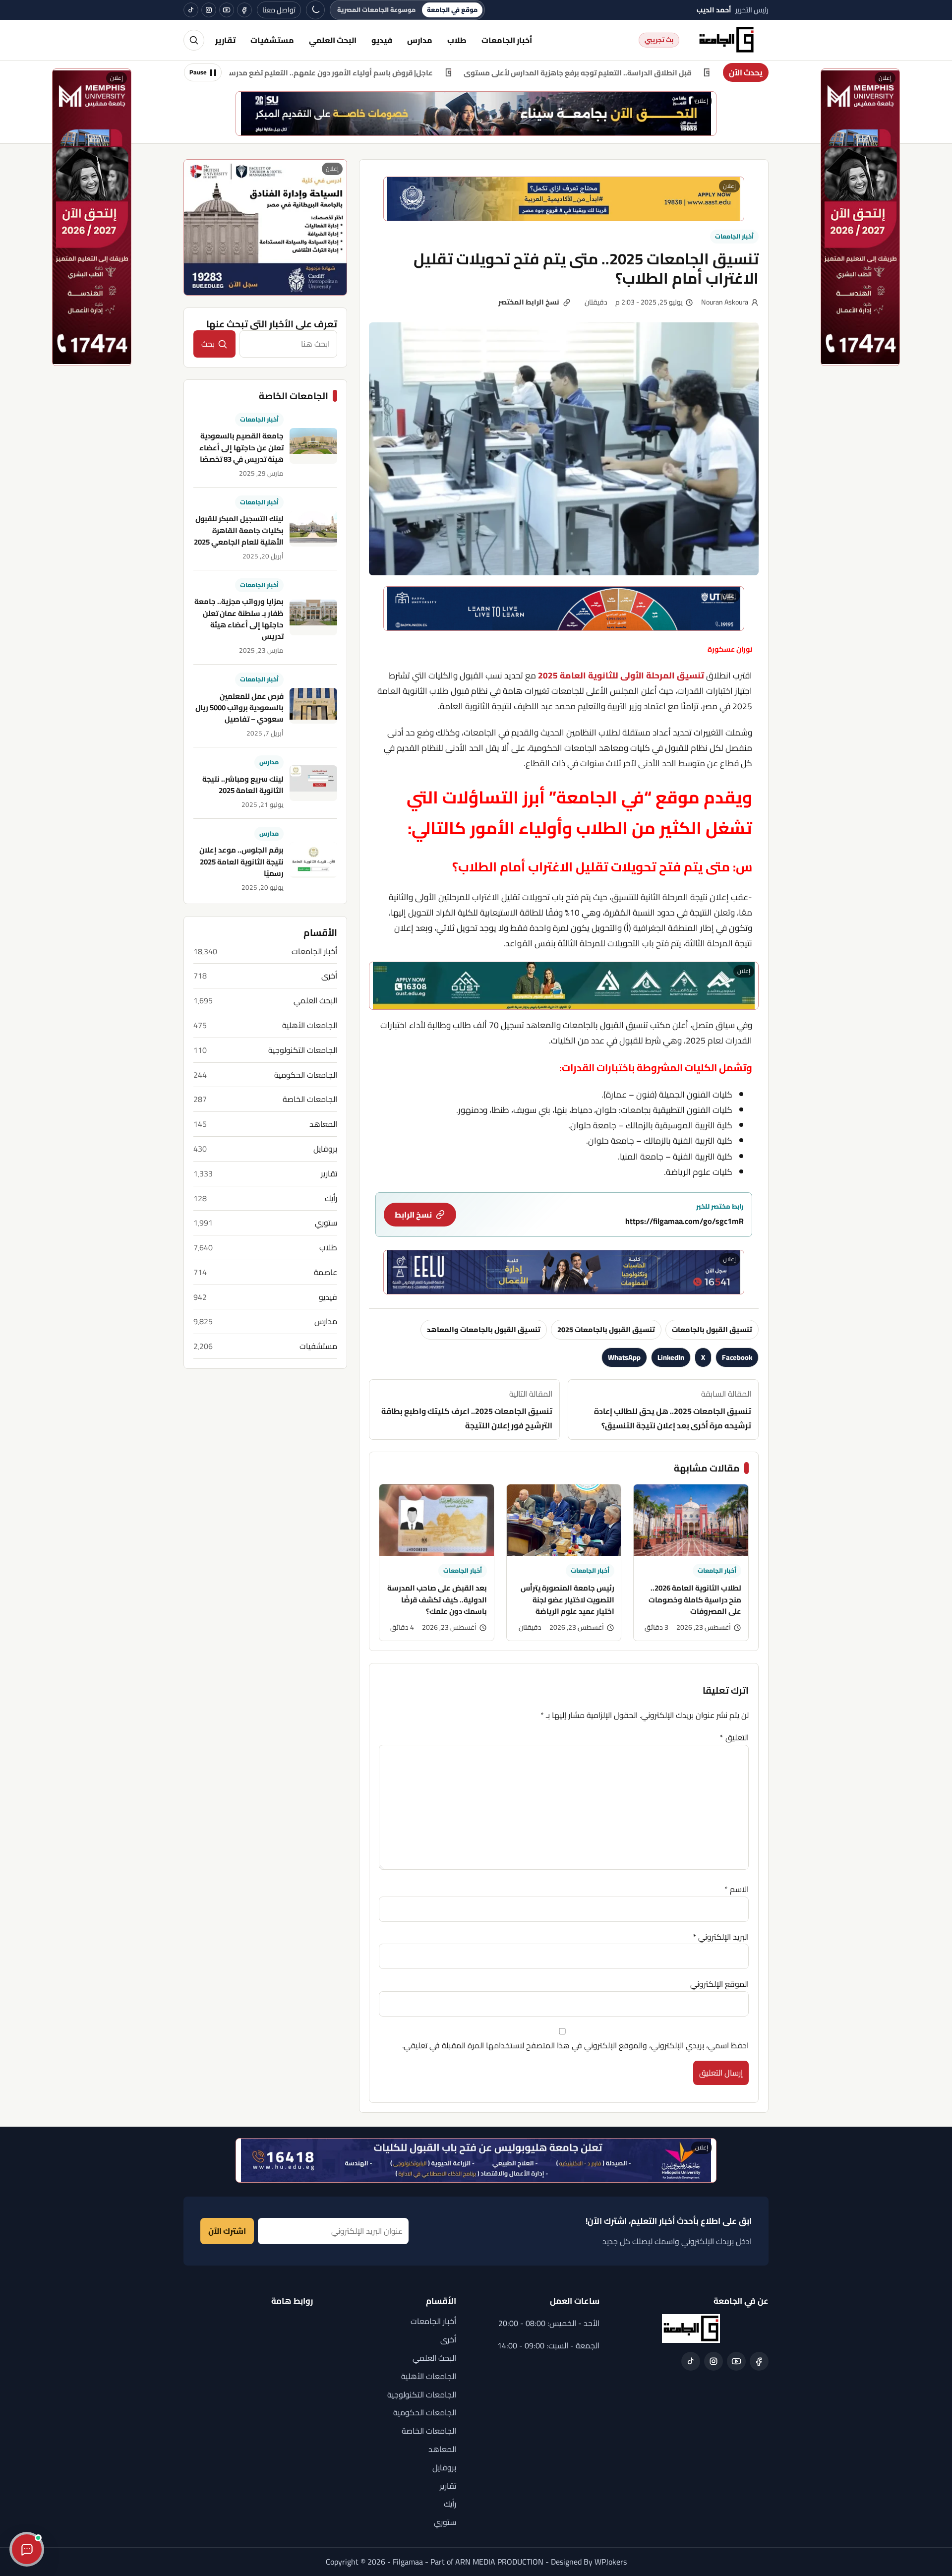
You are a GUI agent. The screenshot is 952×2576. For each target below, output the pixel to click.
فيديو (382, 40)
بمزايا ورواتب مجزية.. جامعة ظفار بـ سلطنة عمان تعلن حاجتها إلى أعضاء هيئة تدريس (239, 619)
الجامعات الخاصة (310, 1099)
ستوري (326, 1223)
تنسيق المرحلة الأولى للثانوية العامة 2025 (621, 675)
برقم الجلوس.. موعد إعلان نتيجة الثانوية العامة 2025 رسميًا (241, 862)
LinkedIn (671, 1357)
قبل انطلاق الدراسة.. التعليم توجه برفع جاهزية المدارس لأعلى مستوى (695, 73)
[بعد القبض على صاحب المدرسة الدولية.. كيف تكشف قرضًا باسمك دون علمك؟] (437, 1520)
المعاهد (323, 1124)
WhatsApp (624, 1357)
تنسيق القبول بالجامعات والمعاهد (484, 1329)
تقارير (225, 40)
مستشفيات (272, 40)
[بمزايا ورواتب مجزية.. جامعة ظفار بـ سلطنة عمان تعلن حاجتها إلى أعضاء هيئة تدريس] (313, 617)
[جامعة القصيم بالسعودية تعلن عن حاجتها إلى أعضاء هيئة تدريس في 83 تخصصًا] (313, 446)
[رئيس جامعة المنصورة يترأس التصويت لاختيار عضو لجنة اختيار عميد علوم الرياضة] (564, 1520)
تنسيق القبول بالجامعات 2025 (606, 1329)
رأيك (331, 1198)
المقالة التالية (467, 1410)
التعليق (734, 1737)
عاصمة (326, 1272)
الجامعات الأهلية (310, 1025)
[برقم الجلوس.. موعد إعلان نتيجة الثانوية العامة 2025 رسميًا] (313, 860)
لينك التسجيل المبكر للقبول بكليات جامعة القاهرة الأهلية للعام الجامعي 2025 (239, 530)
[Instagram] (209, 10)
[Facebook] (244, 10)
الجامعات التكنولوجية (303, 1050)
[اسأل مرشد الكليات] (27, 2549)
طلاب (457, 40)
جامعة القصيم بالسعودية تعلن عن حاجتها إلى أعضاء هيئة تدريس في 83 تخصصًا (241, 447)
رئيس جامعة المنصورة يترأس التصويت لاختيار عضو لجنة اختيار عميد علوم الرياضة (567, 1599)
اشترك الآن (227, 2231)
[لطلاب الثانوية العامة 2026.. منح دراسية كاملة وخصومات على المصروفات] (691, 1520)
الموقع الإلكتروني (719, 1984)
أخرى (329, 976)
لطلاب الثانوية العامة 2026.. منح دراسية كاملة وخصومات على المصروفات (695, 1599)
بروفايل (325, 1149)
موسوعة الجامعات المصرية (376, 10)
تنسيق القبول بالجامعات (712, 1329)
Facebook (737, 1357)
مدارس (420, 40)
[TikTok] (191, 10)
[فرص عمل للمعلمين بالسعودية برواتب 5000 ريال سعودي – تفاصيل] (313, 706)
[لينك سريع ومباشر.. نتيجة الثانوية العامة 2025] (313, 783)
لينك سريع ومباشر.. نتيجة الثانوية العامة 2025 (243, 785)
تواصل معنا (279, 10)
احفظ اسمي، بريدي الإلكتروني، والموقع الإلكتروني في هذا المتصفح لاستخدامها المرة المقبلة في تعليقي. (575, 2045)
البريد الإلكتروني (721, 1937)
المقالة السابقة (673, 1410)
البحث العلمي (333, 40)
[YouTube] (227, 10)
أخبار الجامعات (507, 40)
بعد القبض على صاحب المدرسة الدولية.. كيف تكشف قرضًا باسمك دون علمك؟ (437, 1599)
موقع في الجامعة (452, 10)
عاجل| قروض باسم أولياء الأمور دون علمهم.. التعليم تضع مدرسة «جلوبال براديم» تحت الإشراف (399, 73)
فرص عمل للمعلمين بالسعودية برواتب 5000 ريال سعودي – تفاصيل (239, 708)
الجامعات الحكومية (306, 1075)
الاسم (737, 1889)
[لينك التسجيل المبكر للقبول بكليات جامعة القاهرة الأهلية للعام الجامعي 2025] (313, 529)
